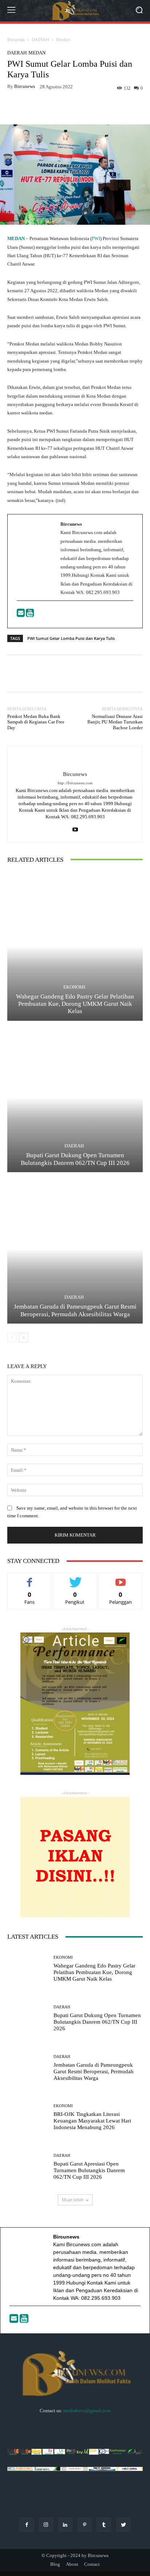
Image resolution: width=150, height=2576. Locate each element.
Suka (30, 1578)
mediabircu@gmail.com (87, 2411)
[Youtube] (30, 615)
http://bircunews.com (75, 783)
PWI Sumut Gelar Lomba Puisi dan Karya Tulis (71, 638)
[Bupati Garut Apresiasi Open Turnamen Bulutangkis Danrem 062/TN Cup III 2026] (28, 2167)
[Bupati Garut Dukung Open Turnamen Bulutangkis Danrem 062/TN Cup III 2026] (75, 1098)
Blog (55, 2564)
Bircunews (25, 86)
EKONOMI (74, 987)
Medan (63, 40)
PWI (96, 238)
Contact (92, 2564)
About (72, 2564)
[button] (139, 11)
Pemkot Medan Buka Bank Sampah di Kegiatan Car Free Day (36, 722)
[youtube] (75, 828)
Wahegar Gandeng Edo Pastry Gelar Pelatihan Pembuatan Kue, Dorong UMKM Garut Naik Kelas (75, 1004)
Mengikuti (75, 1578)
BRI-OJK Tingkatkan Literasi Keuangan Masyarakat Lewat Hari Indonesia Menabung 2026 (92, 2121)
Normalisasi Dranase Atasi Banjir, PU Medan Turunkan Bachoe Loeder (115, 722)
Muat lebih (73, 2200)
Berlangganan (121, 1578)
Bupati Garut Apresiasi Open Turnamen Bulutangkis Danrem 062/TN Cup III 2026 (89, 2170)
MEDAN (16, 238)
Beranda (16, 40)
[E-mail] (21, 615)
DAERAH (40, 40)
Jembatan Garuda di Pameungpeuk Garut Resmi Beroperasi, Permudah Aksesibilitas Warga (75, 1310)
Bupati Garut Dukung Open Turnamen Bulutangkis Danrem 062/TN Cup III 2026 (75, 1159)
